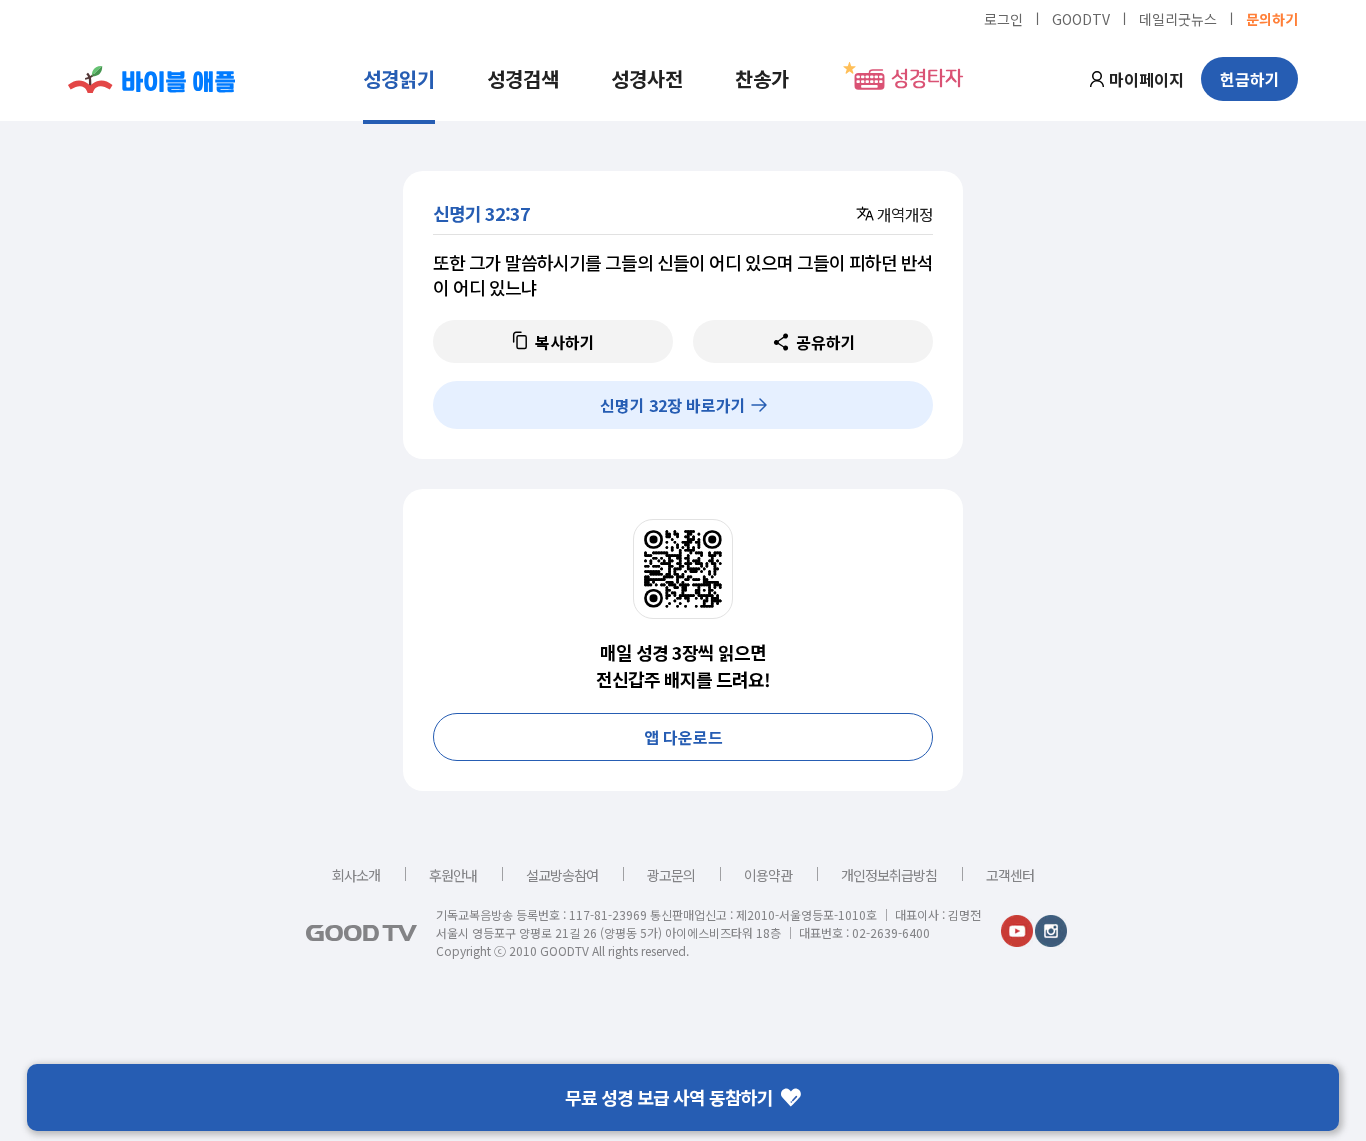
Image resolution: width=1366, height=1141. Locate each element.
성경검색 (523, 78)
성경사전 (647, 78)
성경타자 (927, 79)
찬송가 (762, 78)
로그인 (1003, 18)
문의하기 (1272, 18)
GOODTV (1081, 18)
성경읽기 (399, 78)
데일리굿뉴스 (1178, 18)
